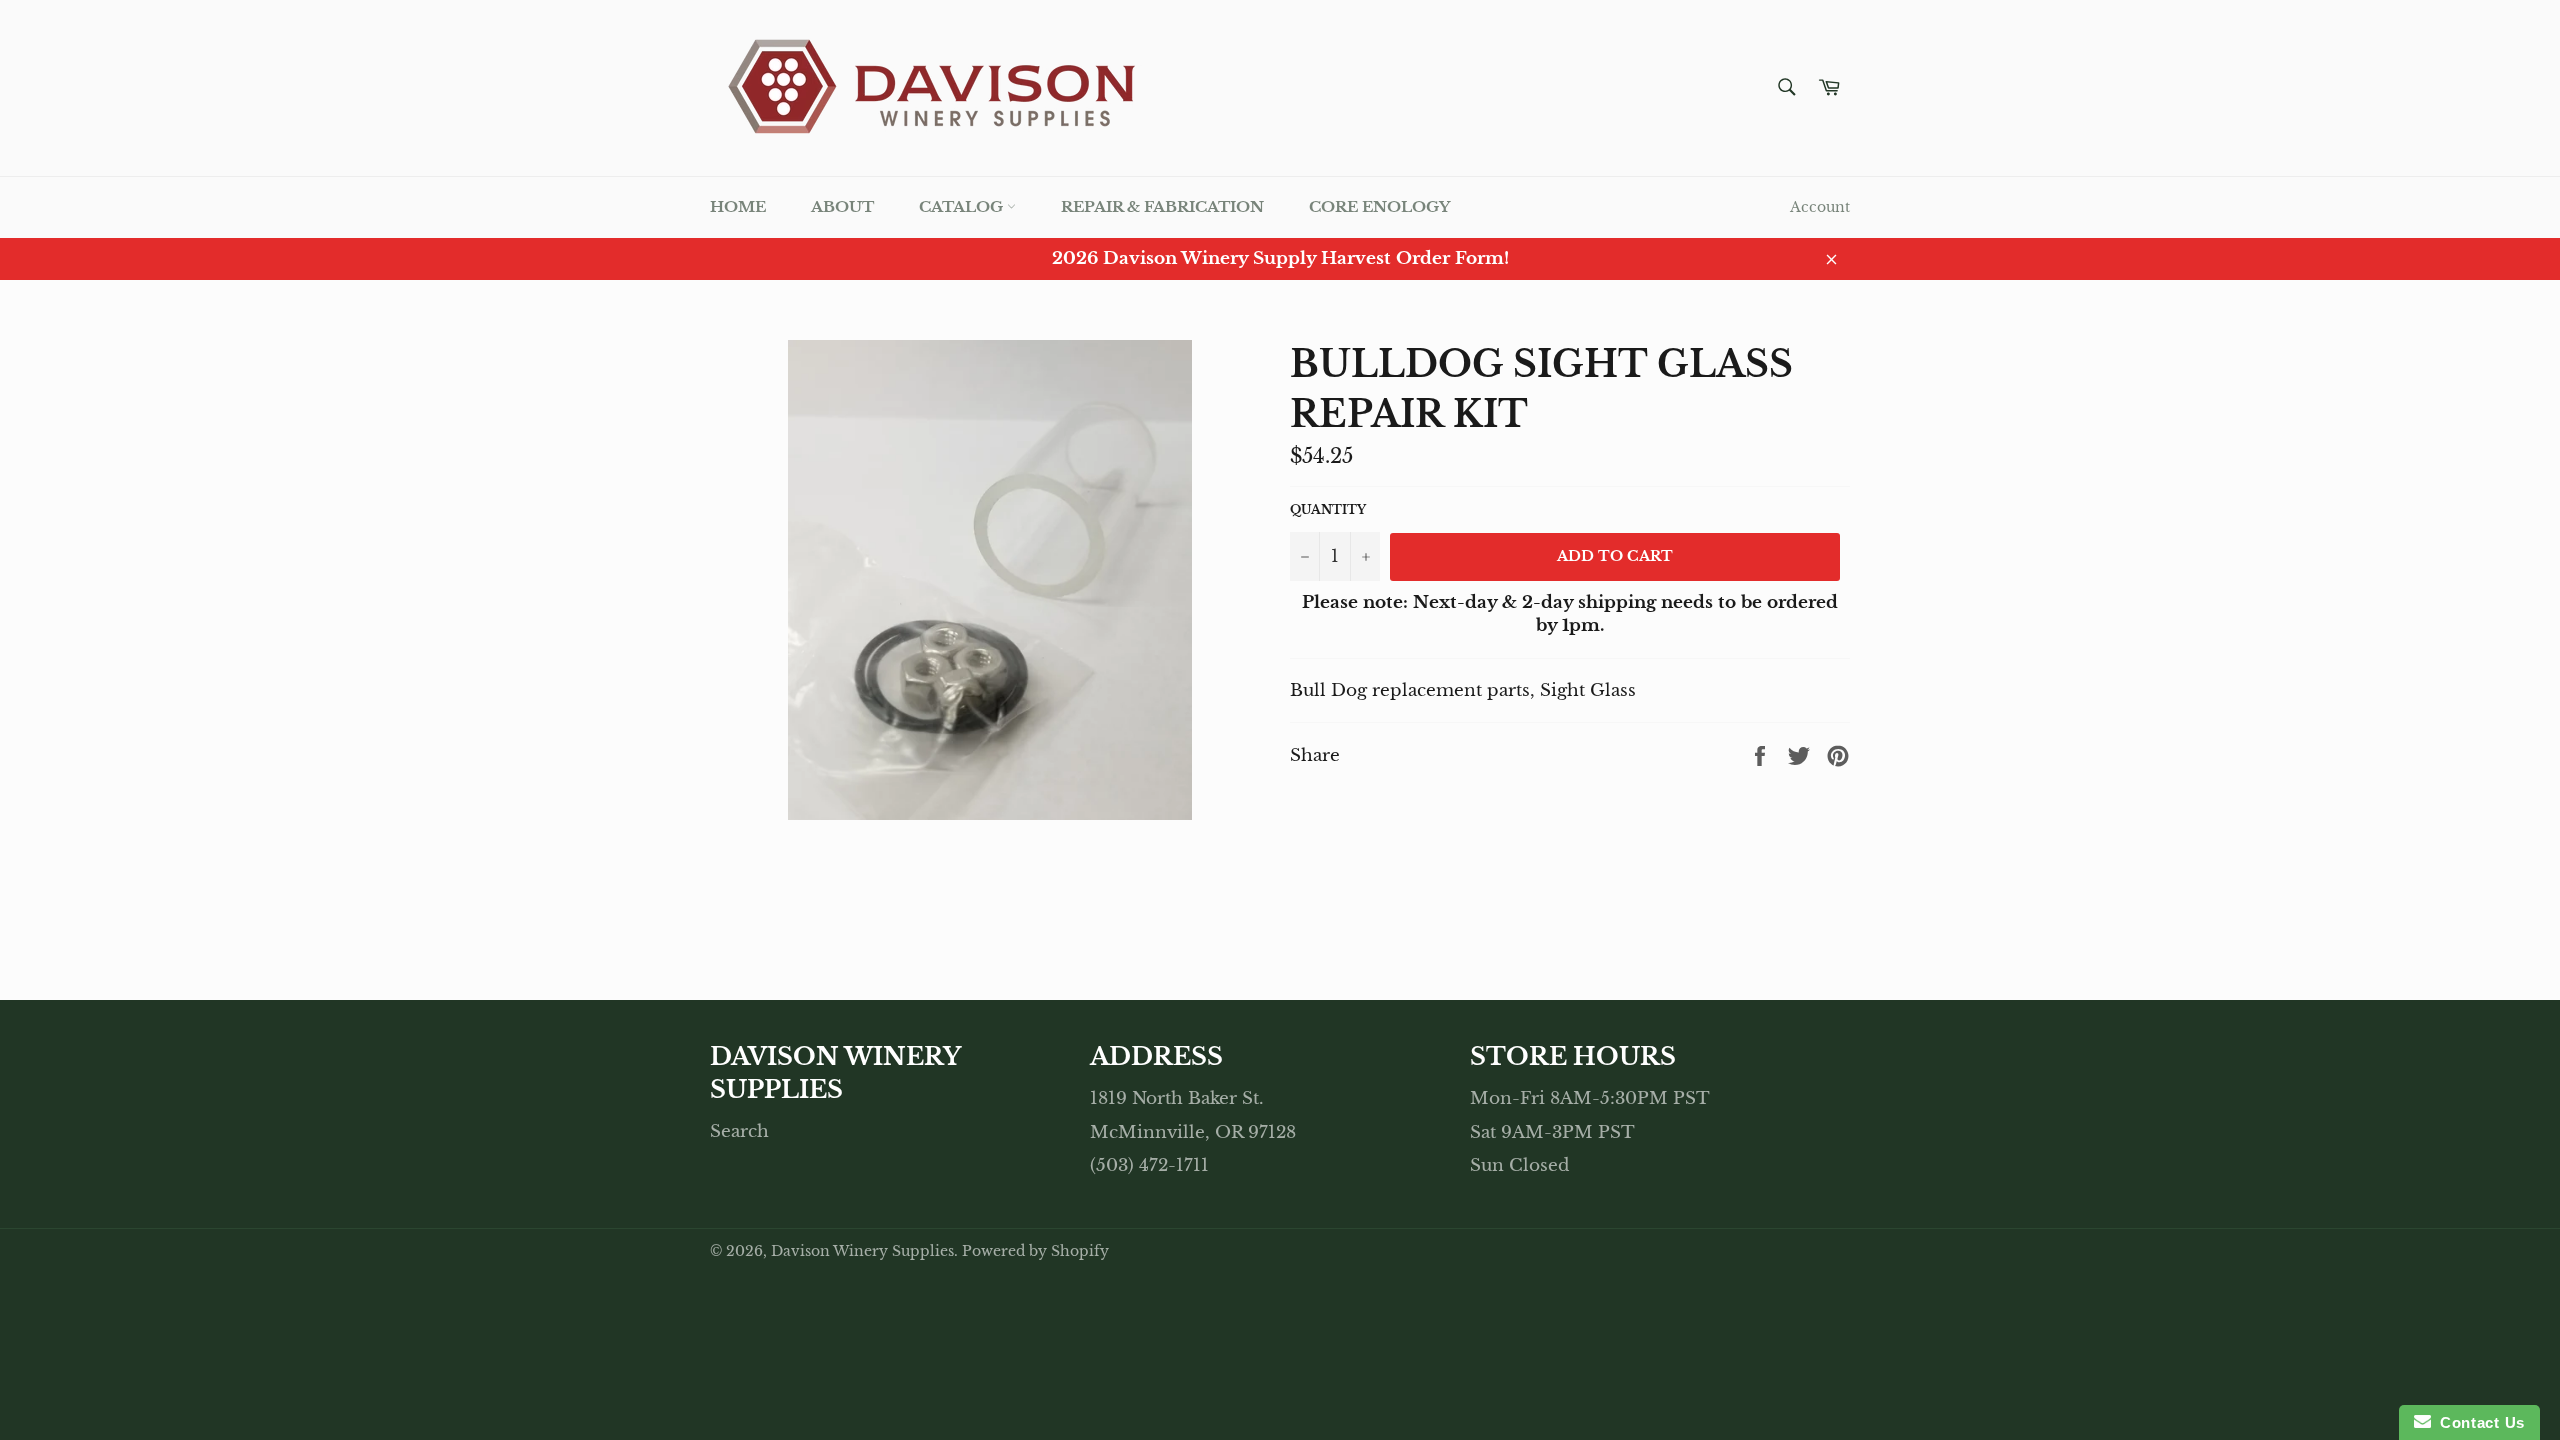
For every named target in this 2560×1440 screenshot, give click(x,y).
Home (738, 206)
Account (1820, 207)
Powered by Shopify (1035, 1251)
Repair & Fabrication (1162, 206)
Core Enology (1379, 206)
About (842, 206)
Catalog (963, 206)
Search (739, 1131)
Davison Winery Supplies (862, 1251)
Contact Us (2478, 1422)
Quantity (1328, 509)
